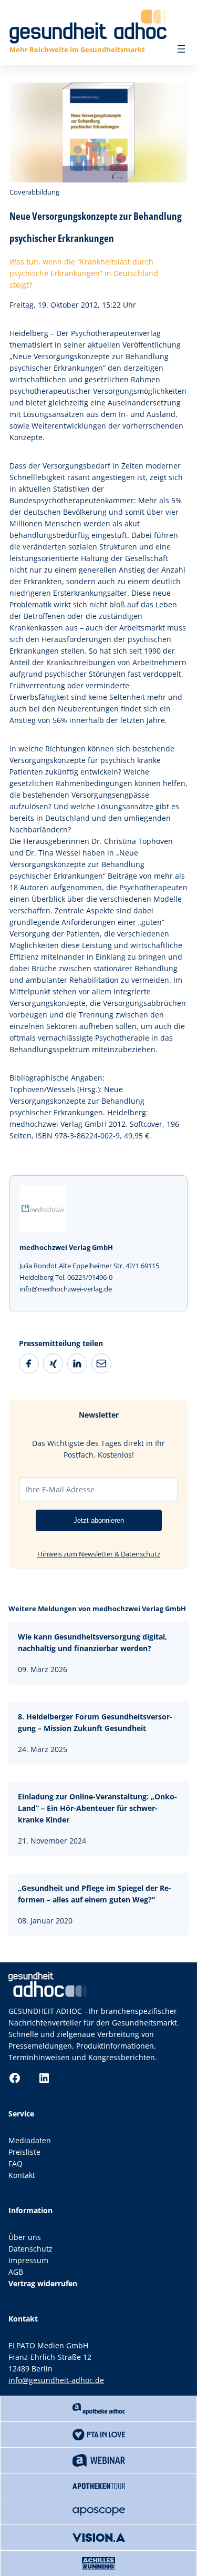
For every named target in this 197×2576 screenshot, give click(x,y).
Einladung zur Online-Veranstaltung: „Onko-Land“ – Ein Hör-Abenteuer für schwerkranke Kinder (97, 1808)
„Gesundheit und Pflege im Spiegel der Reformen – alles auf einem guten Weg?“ (95, 1894)
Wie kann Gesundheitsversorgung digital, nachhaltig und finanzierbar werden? (92, 1642)
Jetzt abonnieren (99, 1520)
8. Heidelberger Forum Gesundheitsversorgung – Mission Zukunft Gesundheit (95, 1722)
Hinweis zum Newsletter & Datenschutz (99, 1554)
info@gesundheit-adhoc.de (56, 2380)
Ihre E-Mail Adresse (60, 1489)
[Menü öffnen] (181, 49)
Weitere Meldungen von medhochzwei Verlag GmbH (97, 1608)
